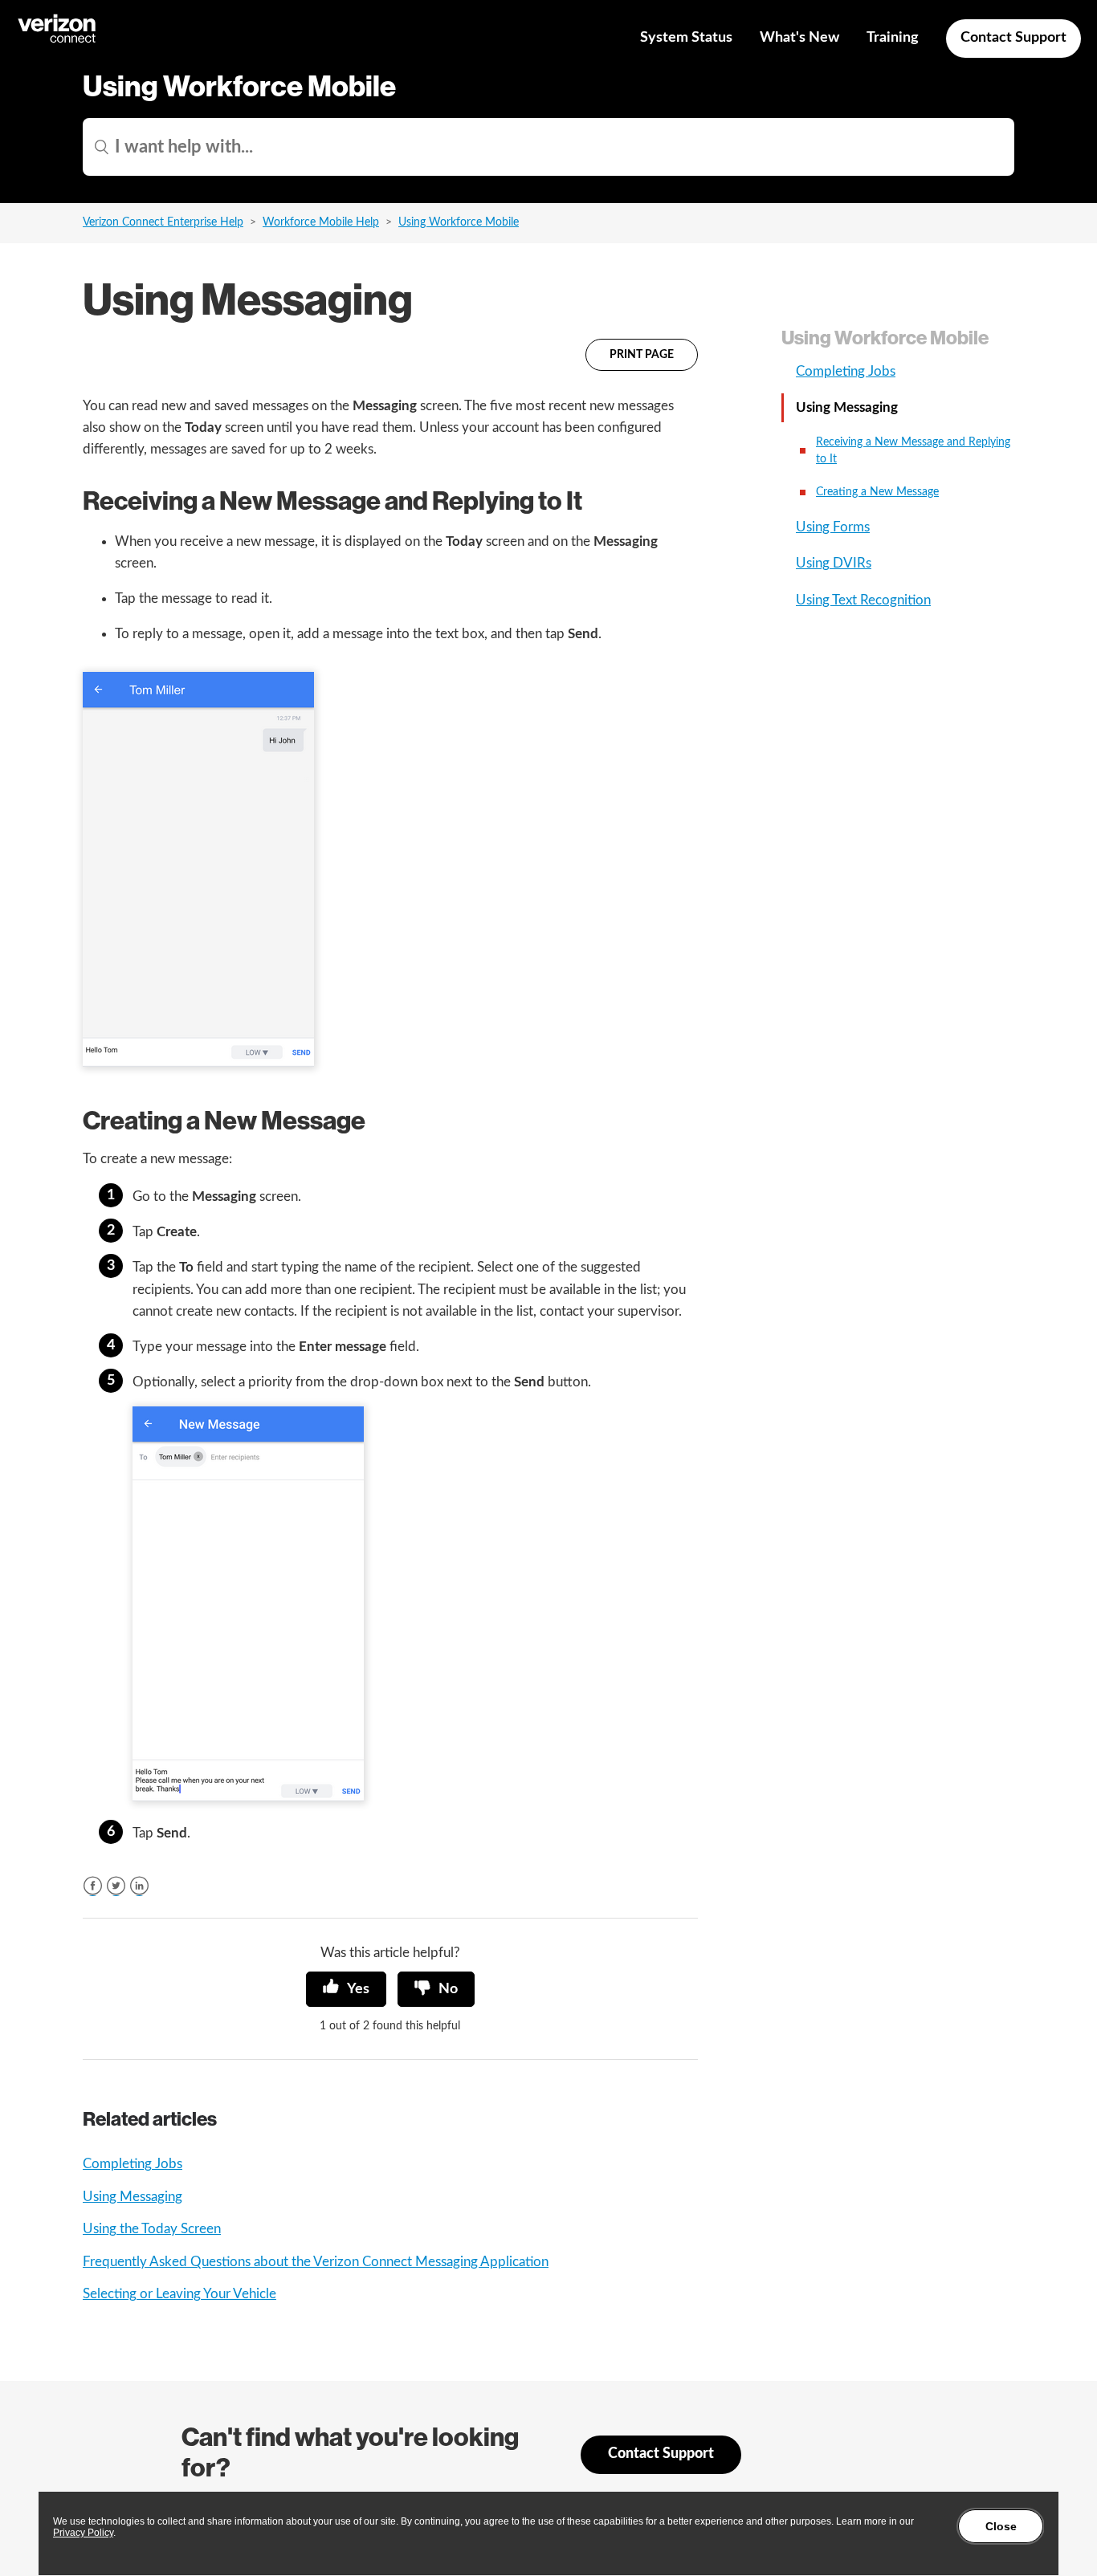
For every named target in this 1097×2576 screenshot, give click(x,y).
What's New (799, 38)
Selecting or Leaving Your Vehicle (179, 2294)
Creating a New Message (877, 492)
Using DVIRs (834, 563)
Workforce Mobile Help (321, 222)
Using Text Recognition (863, 600)
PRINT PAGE (642, 355)
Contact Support (1013, 38)
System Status (686, 38)
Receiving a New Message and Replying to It (913, 451)
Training (893, 38)
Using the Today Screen (152, 2229)
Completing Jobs (133, 2164)
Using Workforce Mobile (459, 222)
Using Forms (833, 527)
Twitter (116, 1886)
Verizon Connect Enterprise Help (163, 222)
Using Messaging (133, 2197)
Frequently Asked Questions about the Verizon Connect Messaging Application (316, 2262)
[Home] (58, 41)
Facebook (93, 1886)
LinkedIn (139, 1886)
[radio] (346, 1989)
